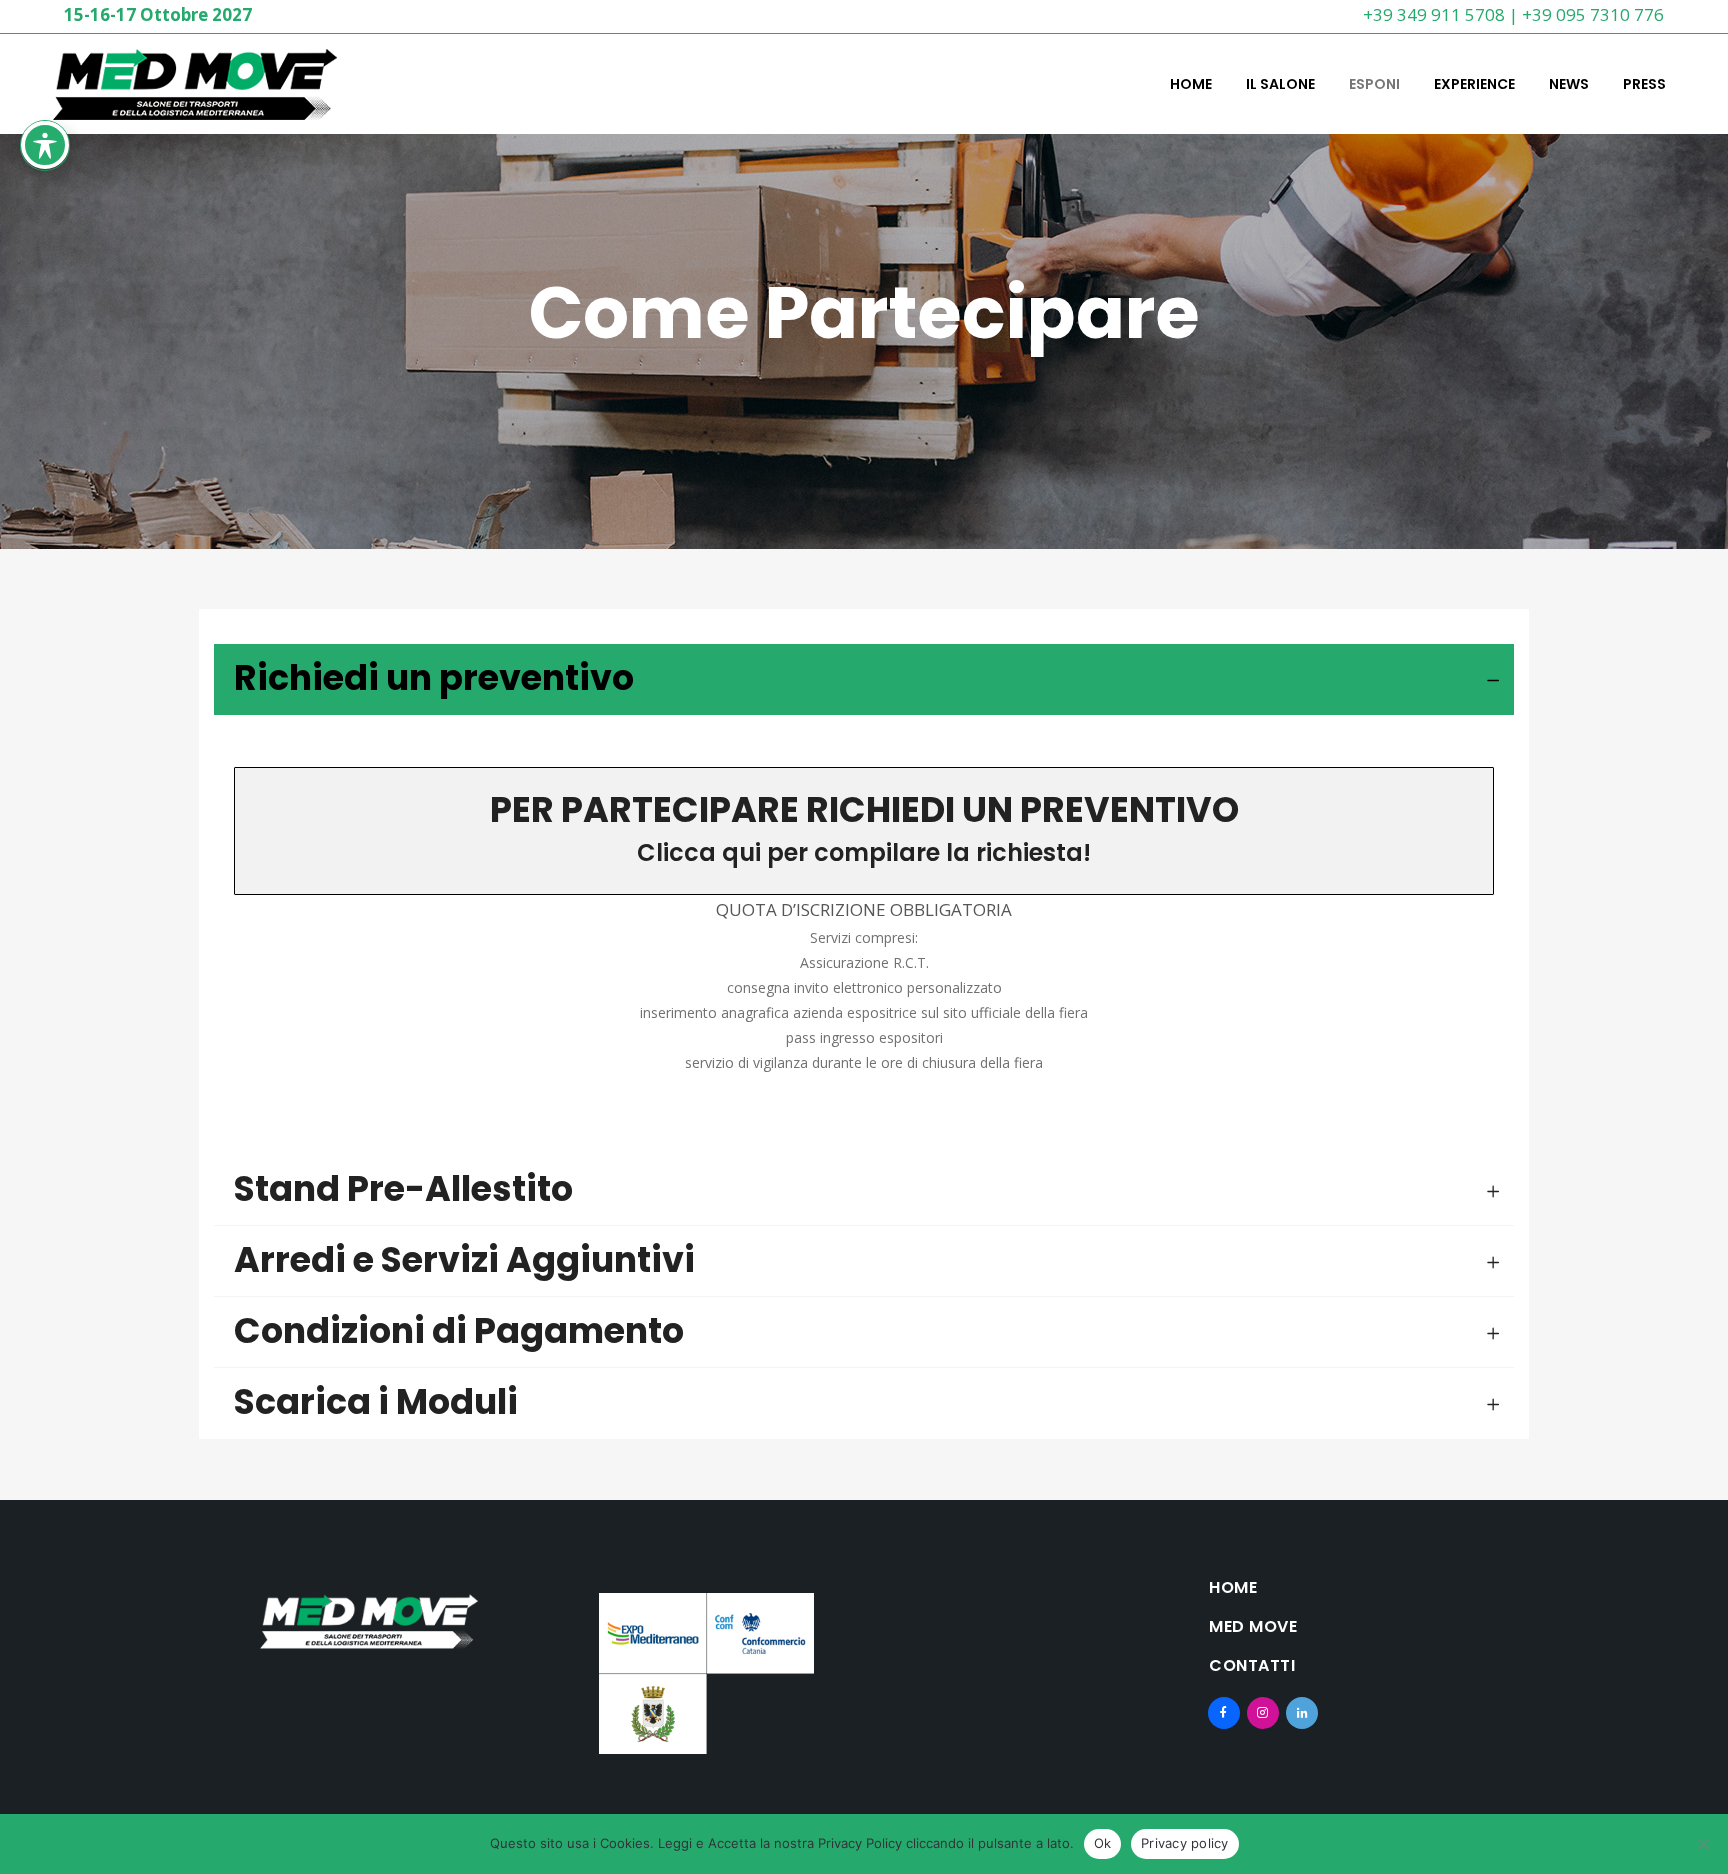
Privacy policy (1185, 1843)
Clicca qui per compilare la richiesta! (864, 852)
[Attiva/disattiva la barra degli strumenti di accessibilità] (45, 145)
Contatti (1252, 1666)
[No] (1703, 1844)
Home (1233, 1588)
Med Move (1253, 1627)
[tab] (864, 679)
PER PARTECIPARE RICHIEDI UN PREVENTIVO (864, 809)
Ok (1103, 1843)
